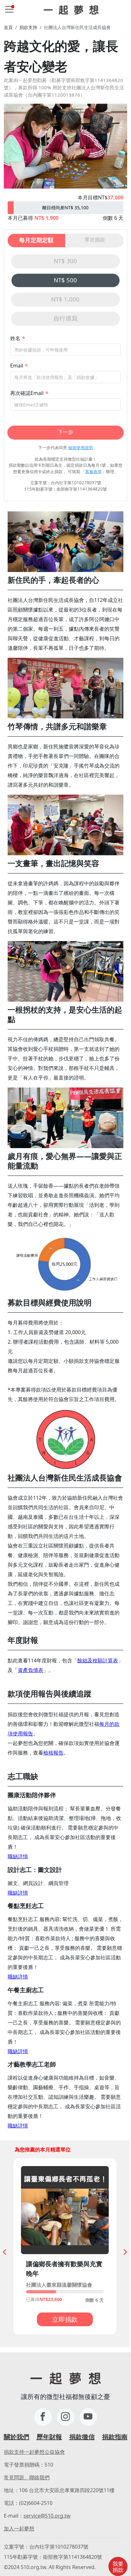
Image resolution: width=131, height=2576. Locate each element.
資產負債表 (31, 1670)
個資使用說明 (80, 448)
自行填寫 (65, 318)
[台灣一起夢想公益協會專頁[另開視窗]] (43, 2417)
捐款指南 (115, 2437)
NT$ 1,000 (65, 299)
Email (17, 366)
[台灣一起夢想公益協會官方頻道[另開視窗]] (88, 2417)
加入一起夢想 (19, 2528)
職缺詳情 (18, 1856)
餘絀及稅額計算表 (98, 1660)
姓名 (15, 338)
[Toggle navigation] (9, 9)
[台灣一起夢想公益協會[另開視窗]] (66, 2417)
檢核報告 (53, 1753)
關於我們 (17, 2437)
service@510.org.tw (47, 2516)
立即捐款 (65, 2319)
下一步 (65, 432)
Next (124, 2250)
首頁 (8, 27)
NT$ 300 (65, 261)
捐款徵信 (82, 2437)
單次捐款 (95, 240)
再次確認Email (27, 393)
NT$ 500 (65, 280)
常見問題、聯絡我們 (27, 2477)
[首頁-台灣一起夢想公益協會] (71, 9)
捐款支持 (28, 27)
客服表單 (93, 471)
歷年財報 (49, 2437)
